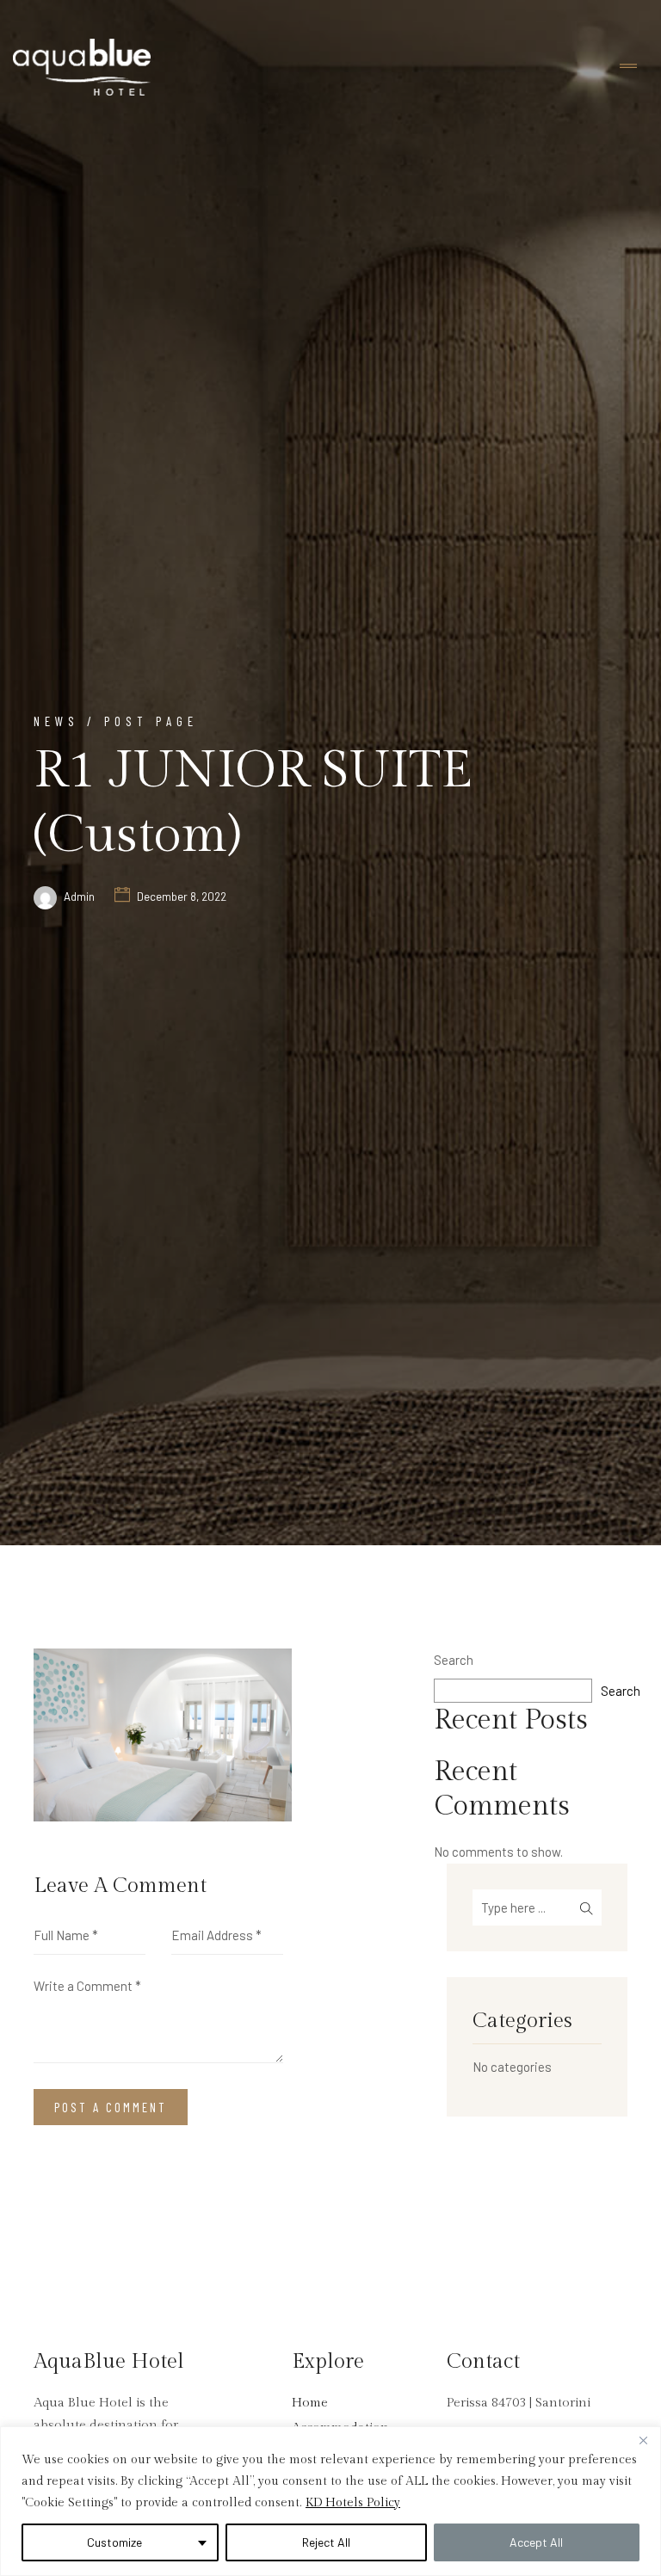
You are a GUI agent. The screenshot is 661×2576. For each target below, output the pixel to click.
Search (454, 1660)
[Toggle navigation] (628, 67)
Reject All (326, 2542)
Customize (114, 2542)
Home (310, 2403)
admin (79, 897)
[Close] (643, 2441)
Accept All (536, 2542)
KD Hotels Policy (353, 2503)
